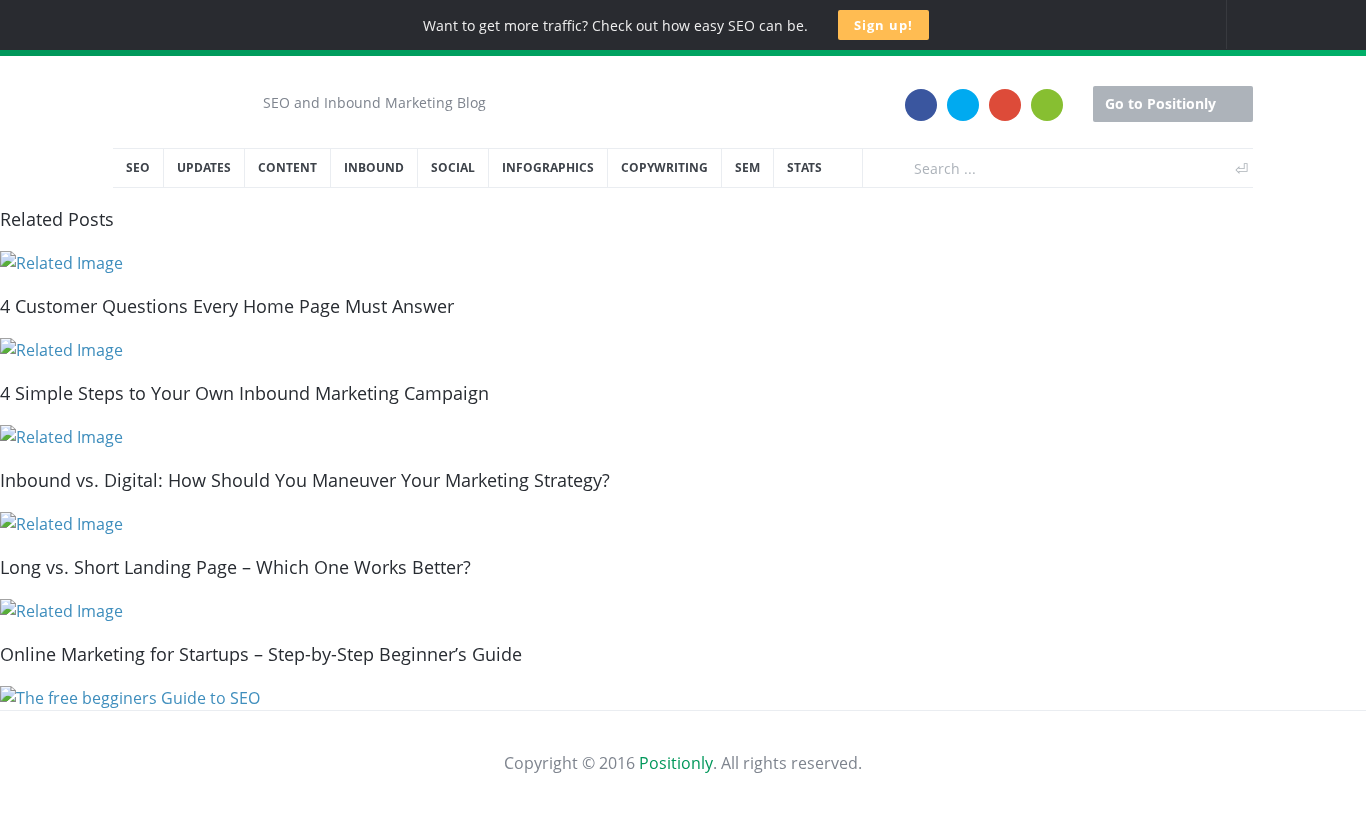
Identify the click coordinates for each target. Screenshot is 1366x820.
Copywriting (664, 167)
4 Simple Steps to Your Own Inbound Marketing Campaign (244, 393)
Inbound (374, 167)
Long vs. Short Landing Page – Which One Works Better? (235, 567)
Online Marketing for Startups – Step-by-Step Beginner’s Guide (261, 654)
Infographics (548, 167)
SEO (138, 167)
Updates (204, 167)
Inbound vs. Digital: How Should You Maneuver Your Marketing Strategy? (305, 480)
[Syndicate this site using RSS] (1047, 93)
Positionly (676, 763)
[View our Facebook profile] (921, 93)
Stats (804, 167)
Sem (747, 167)
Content (287, 167)
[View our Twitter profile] (963, 93)
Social (453, 167)
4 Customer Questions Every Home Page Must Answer (227, 306)
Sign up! (883, 25)
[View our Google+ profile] (1005, 93)
